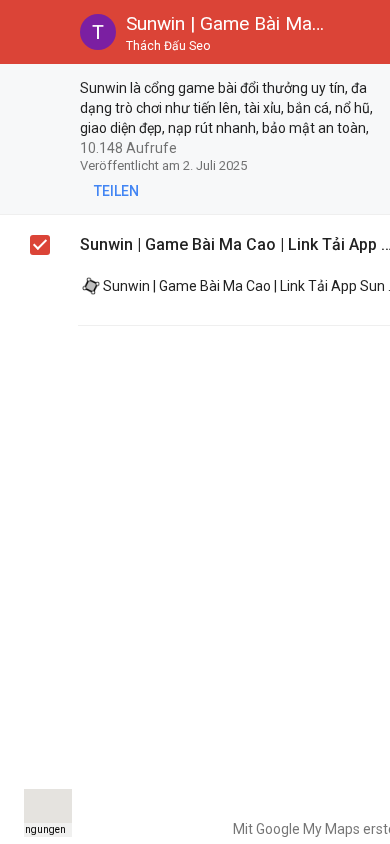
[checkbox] (41, 91)
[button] (32, 32)
